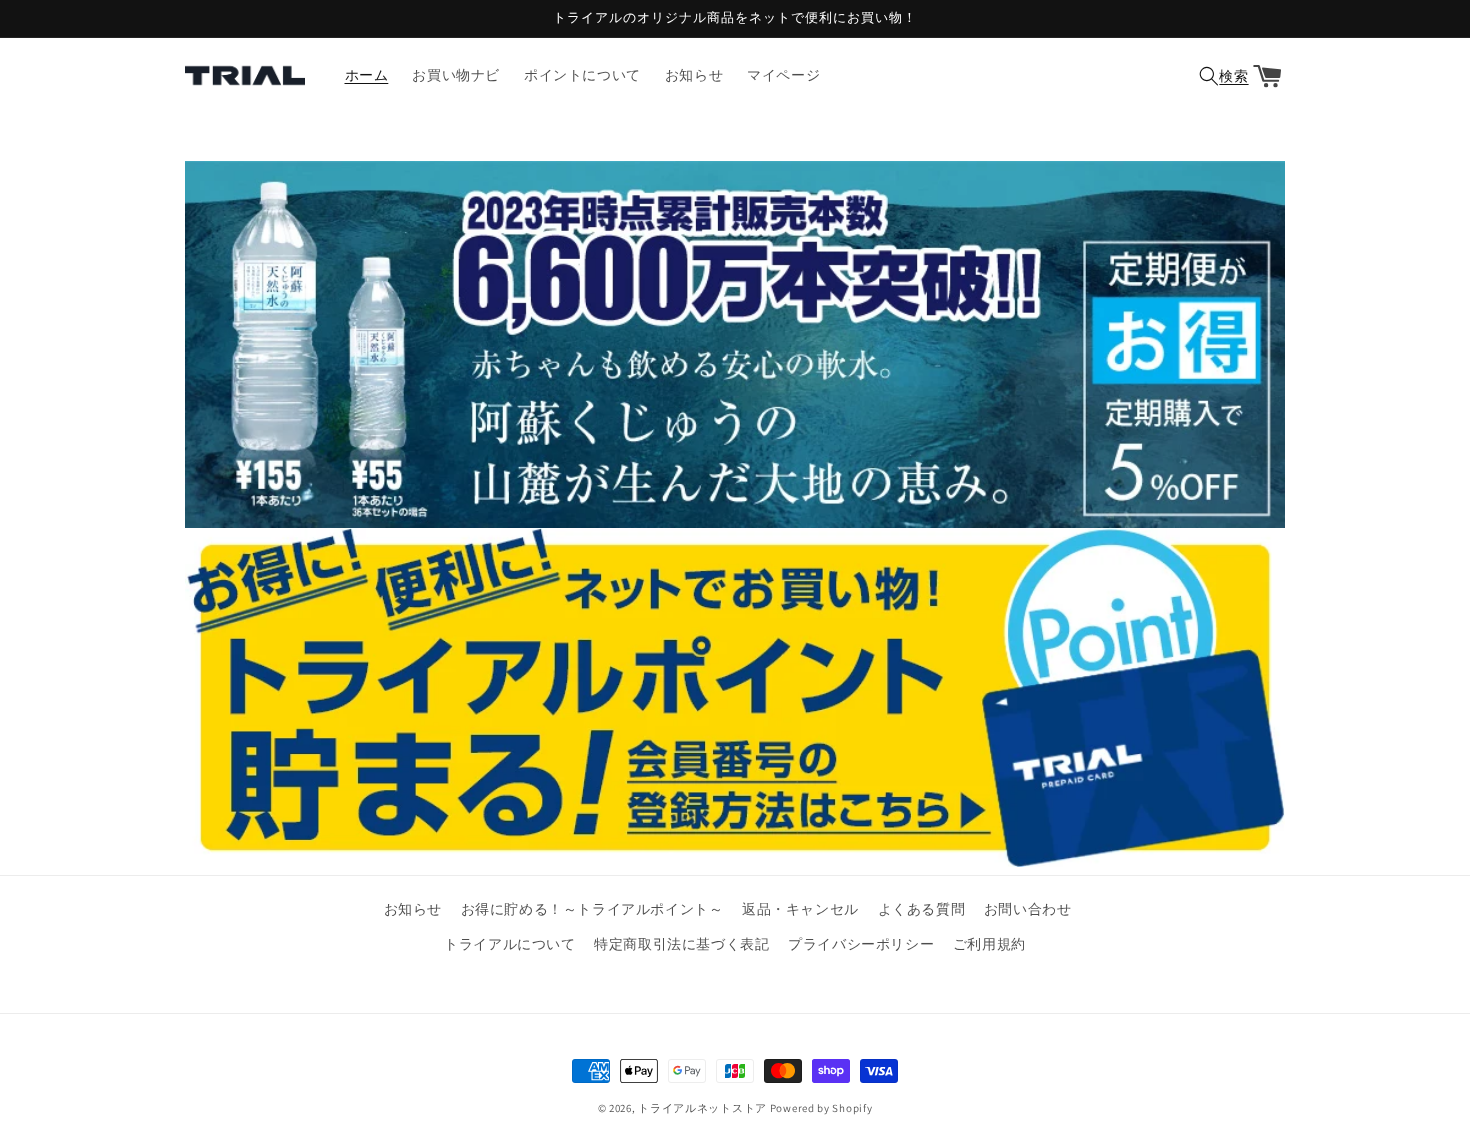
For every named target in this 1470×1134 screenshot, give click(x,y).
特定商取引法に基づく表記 (681, 944)
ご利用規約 (989, 944)
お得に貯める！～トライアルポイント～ (592, 909)
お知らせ (413, 909)
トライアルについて (509, 944)
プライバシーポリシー (861, 944)
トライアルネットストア (702, 1108)
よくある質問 (922, 909)
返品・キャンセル (800, 909)
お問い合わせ (1028, 909)
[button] (1221, 76)
